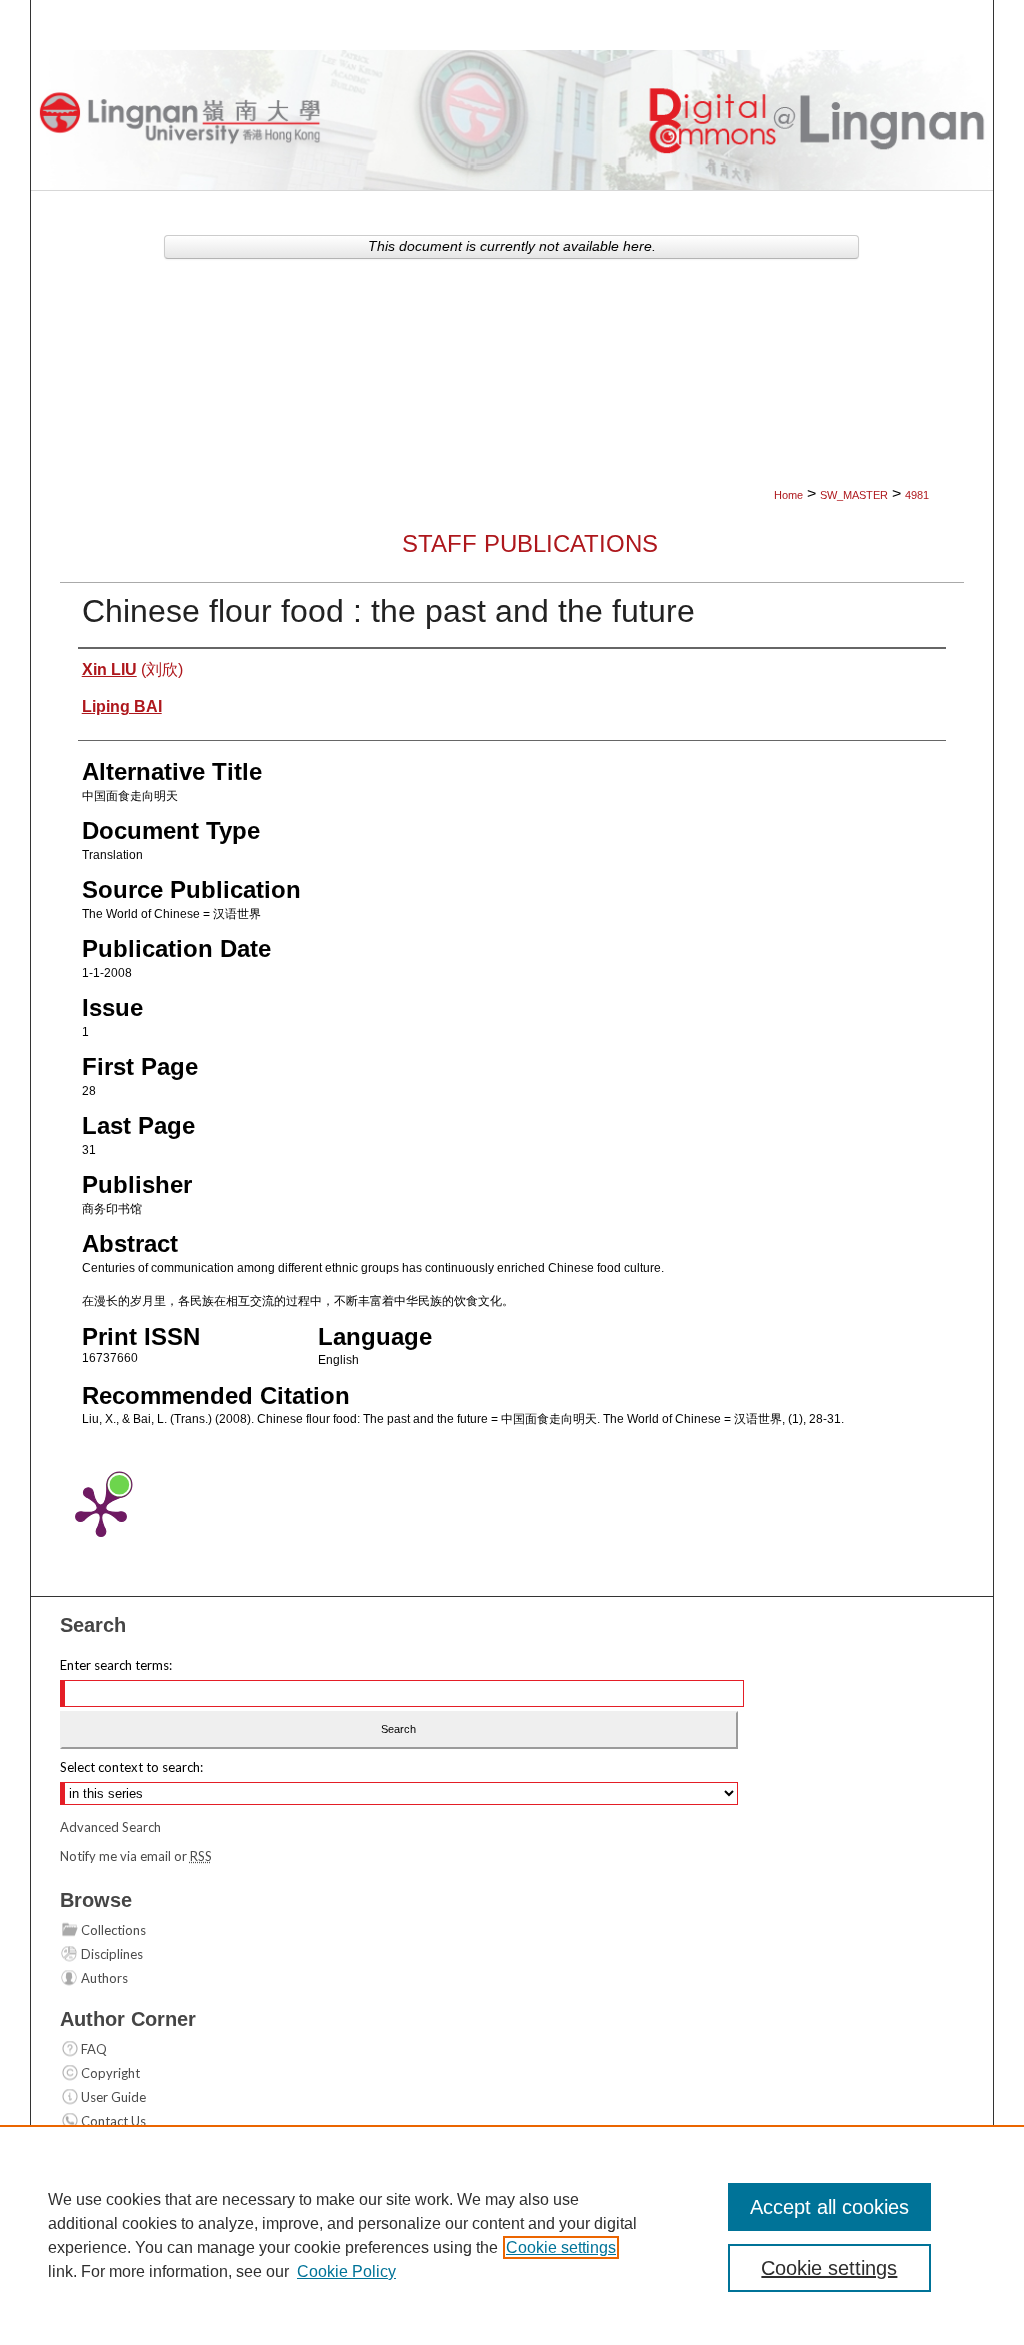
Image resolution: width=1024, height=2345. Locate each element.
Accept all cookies (829, 2207)
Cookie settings (561, 2247)
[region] (512, 2235)
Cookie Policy (346, 2271)
